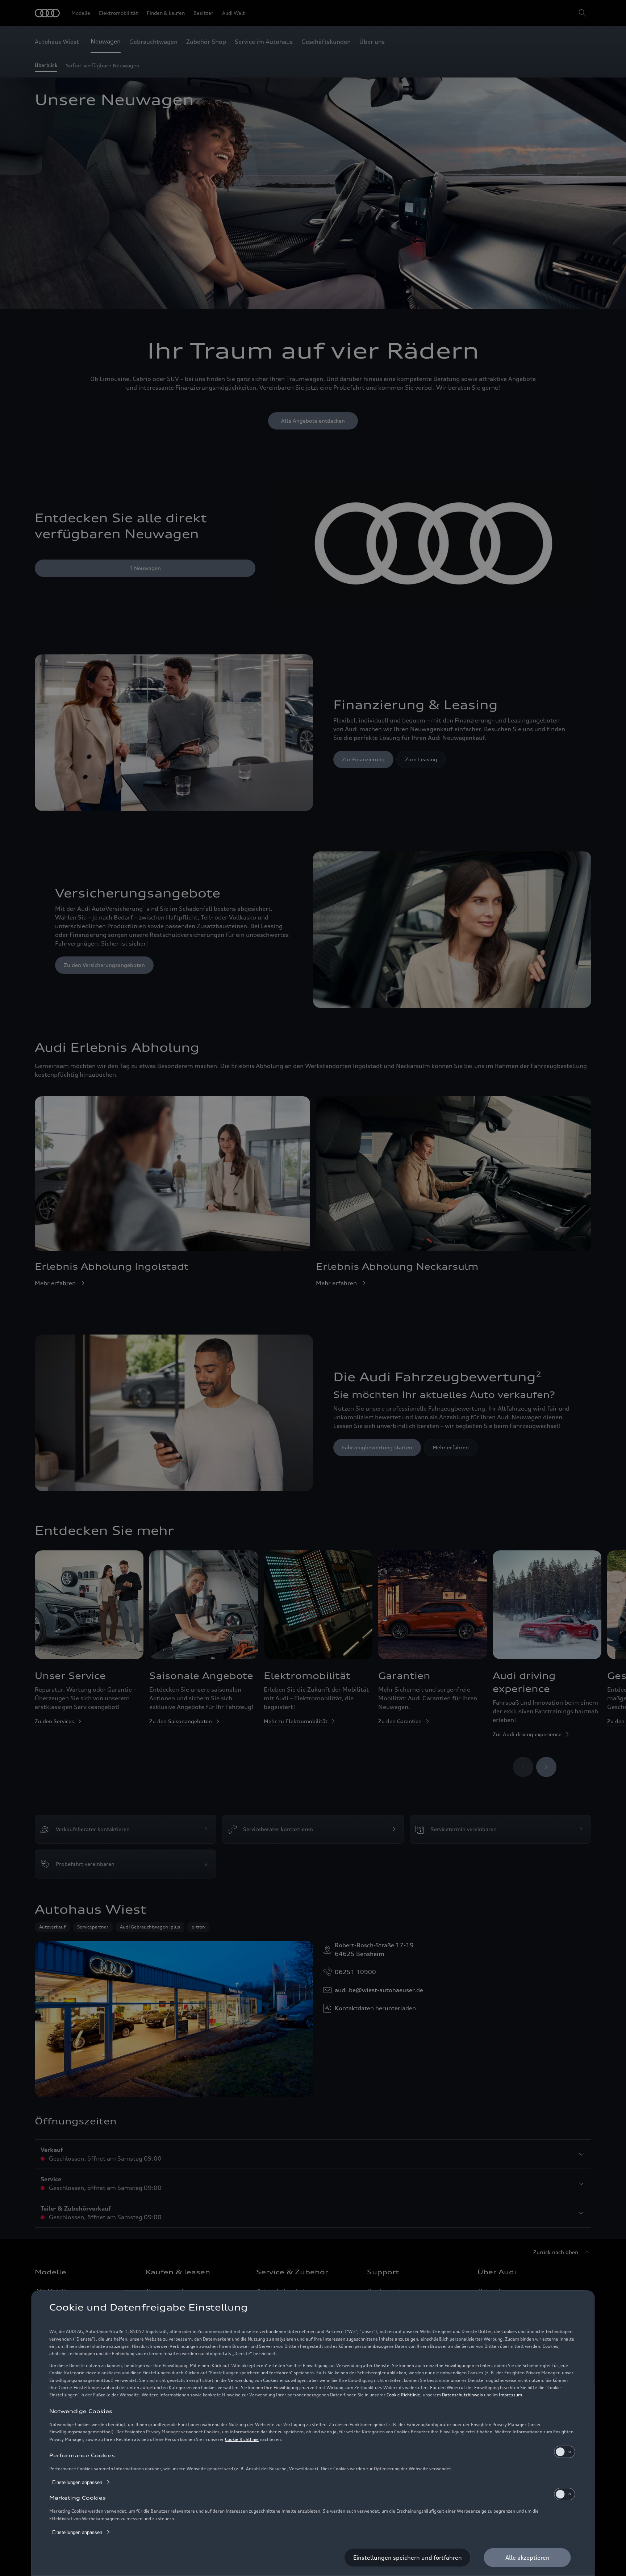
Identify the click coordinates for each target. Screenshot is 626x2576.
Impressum (510, 2395)
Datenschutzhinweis (462, 2395)
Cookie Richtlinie (403, 2395)
